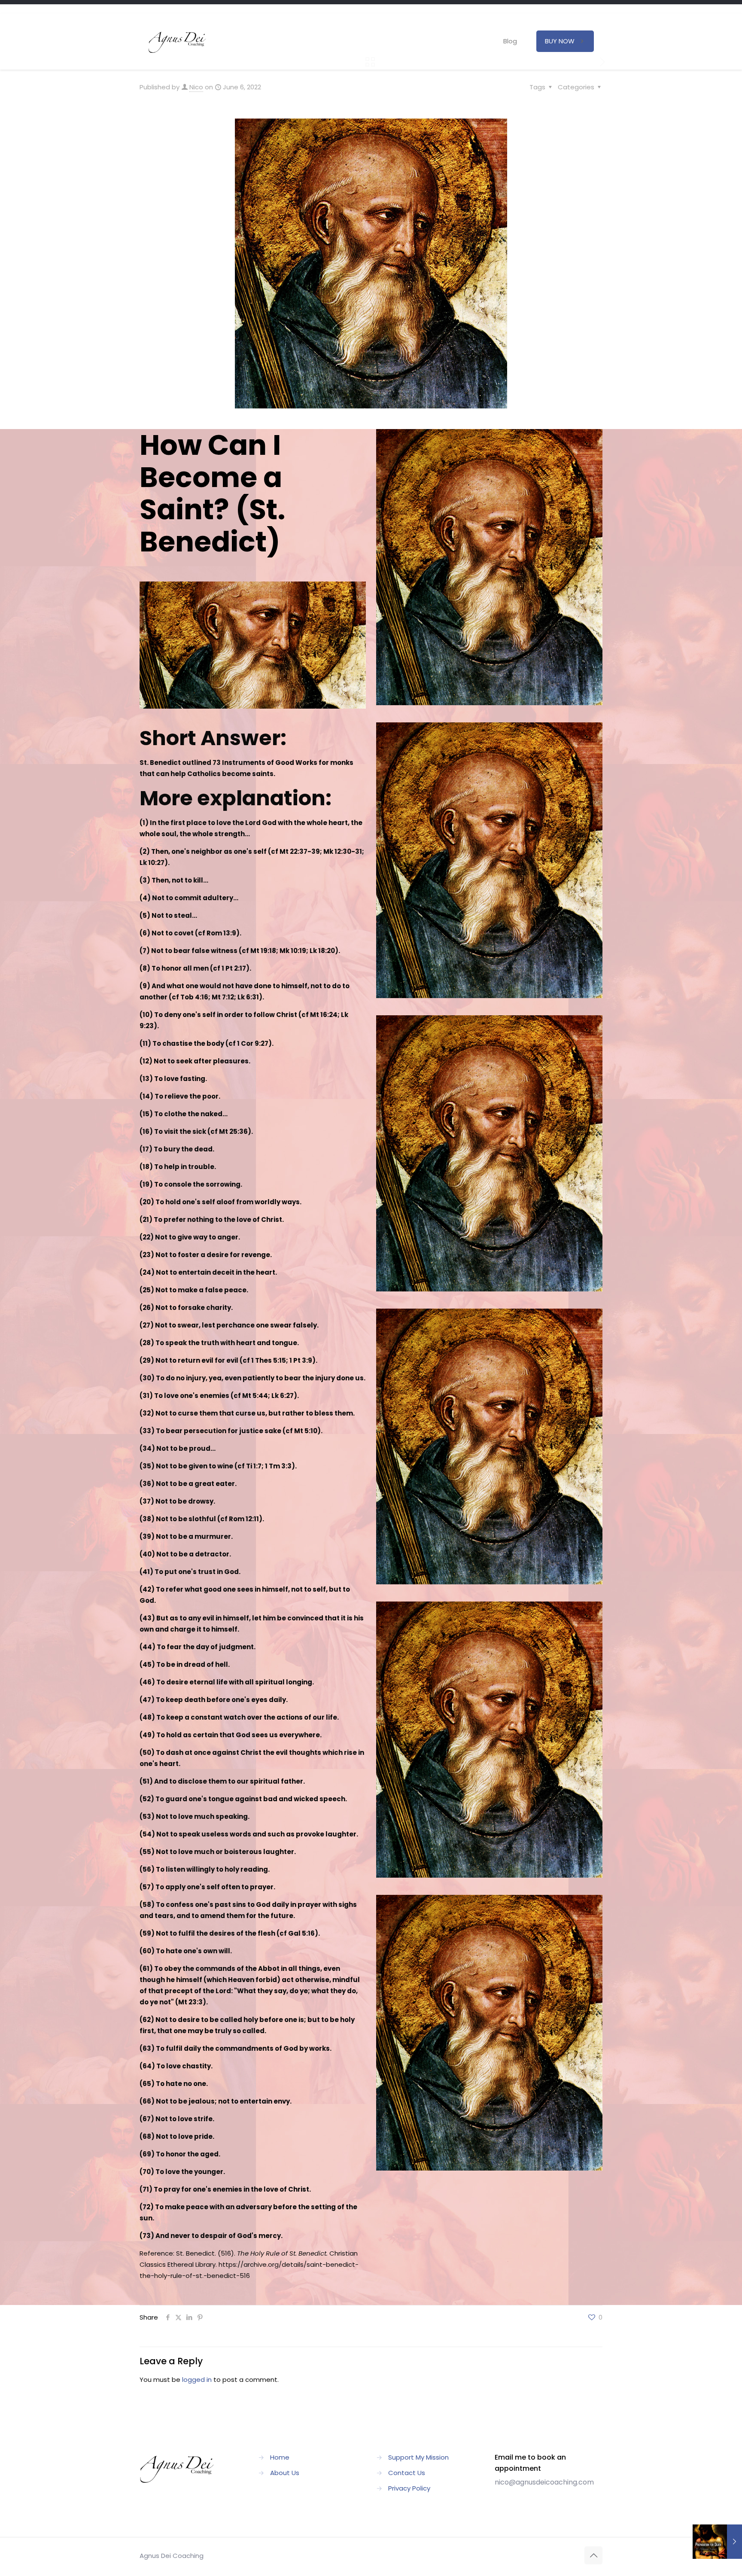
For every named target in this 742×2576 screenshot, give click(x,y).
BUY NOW (560, 41)
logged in (197, 2380)
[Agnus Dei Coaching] (178, 41)
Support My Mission (418, 2457)
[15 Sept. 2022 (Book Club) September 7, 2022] (717, 2542)
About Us (285, 2473)
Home (280, 2457)
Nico (196, 87)
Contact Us (407, 2473)
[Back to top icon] (593, 2555)
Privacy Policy (409, 2488)
